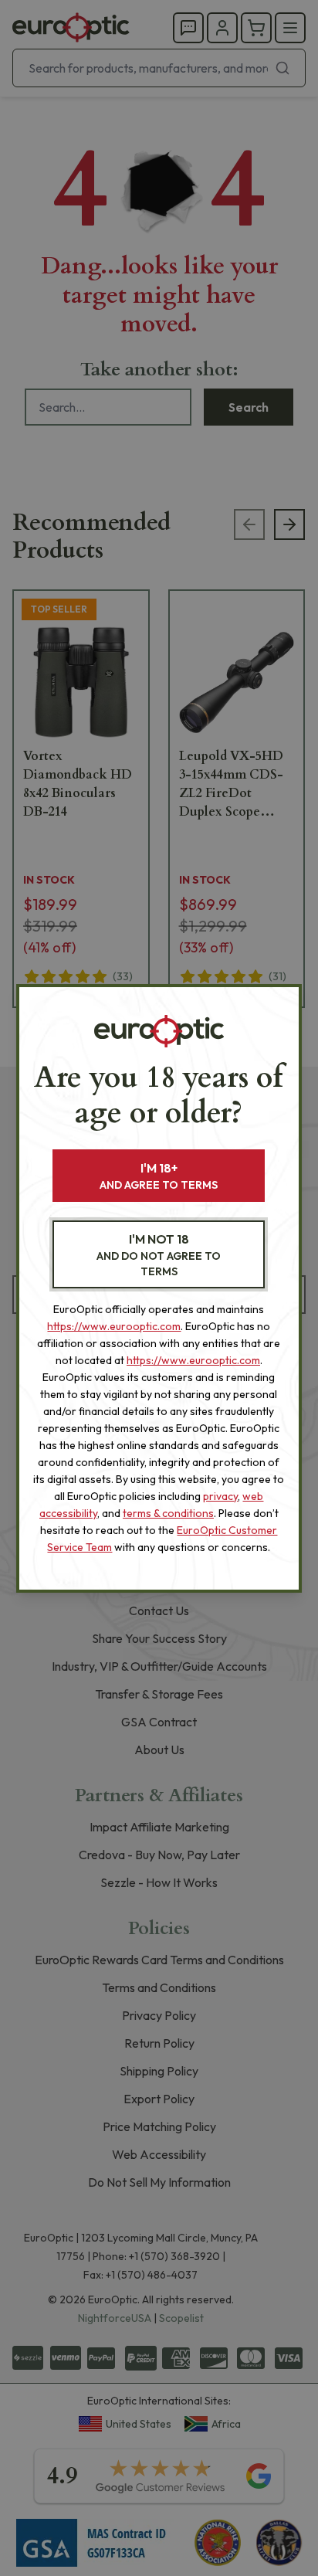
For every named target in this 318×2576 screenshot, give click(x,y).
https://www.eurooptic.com (114, 1326)
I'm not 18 (159, 1255)
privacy (220, 1496)
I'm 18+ (159, 1176)
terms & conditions (168, 1513)
